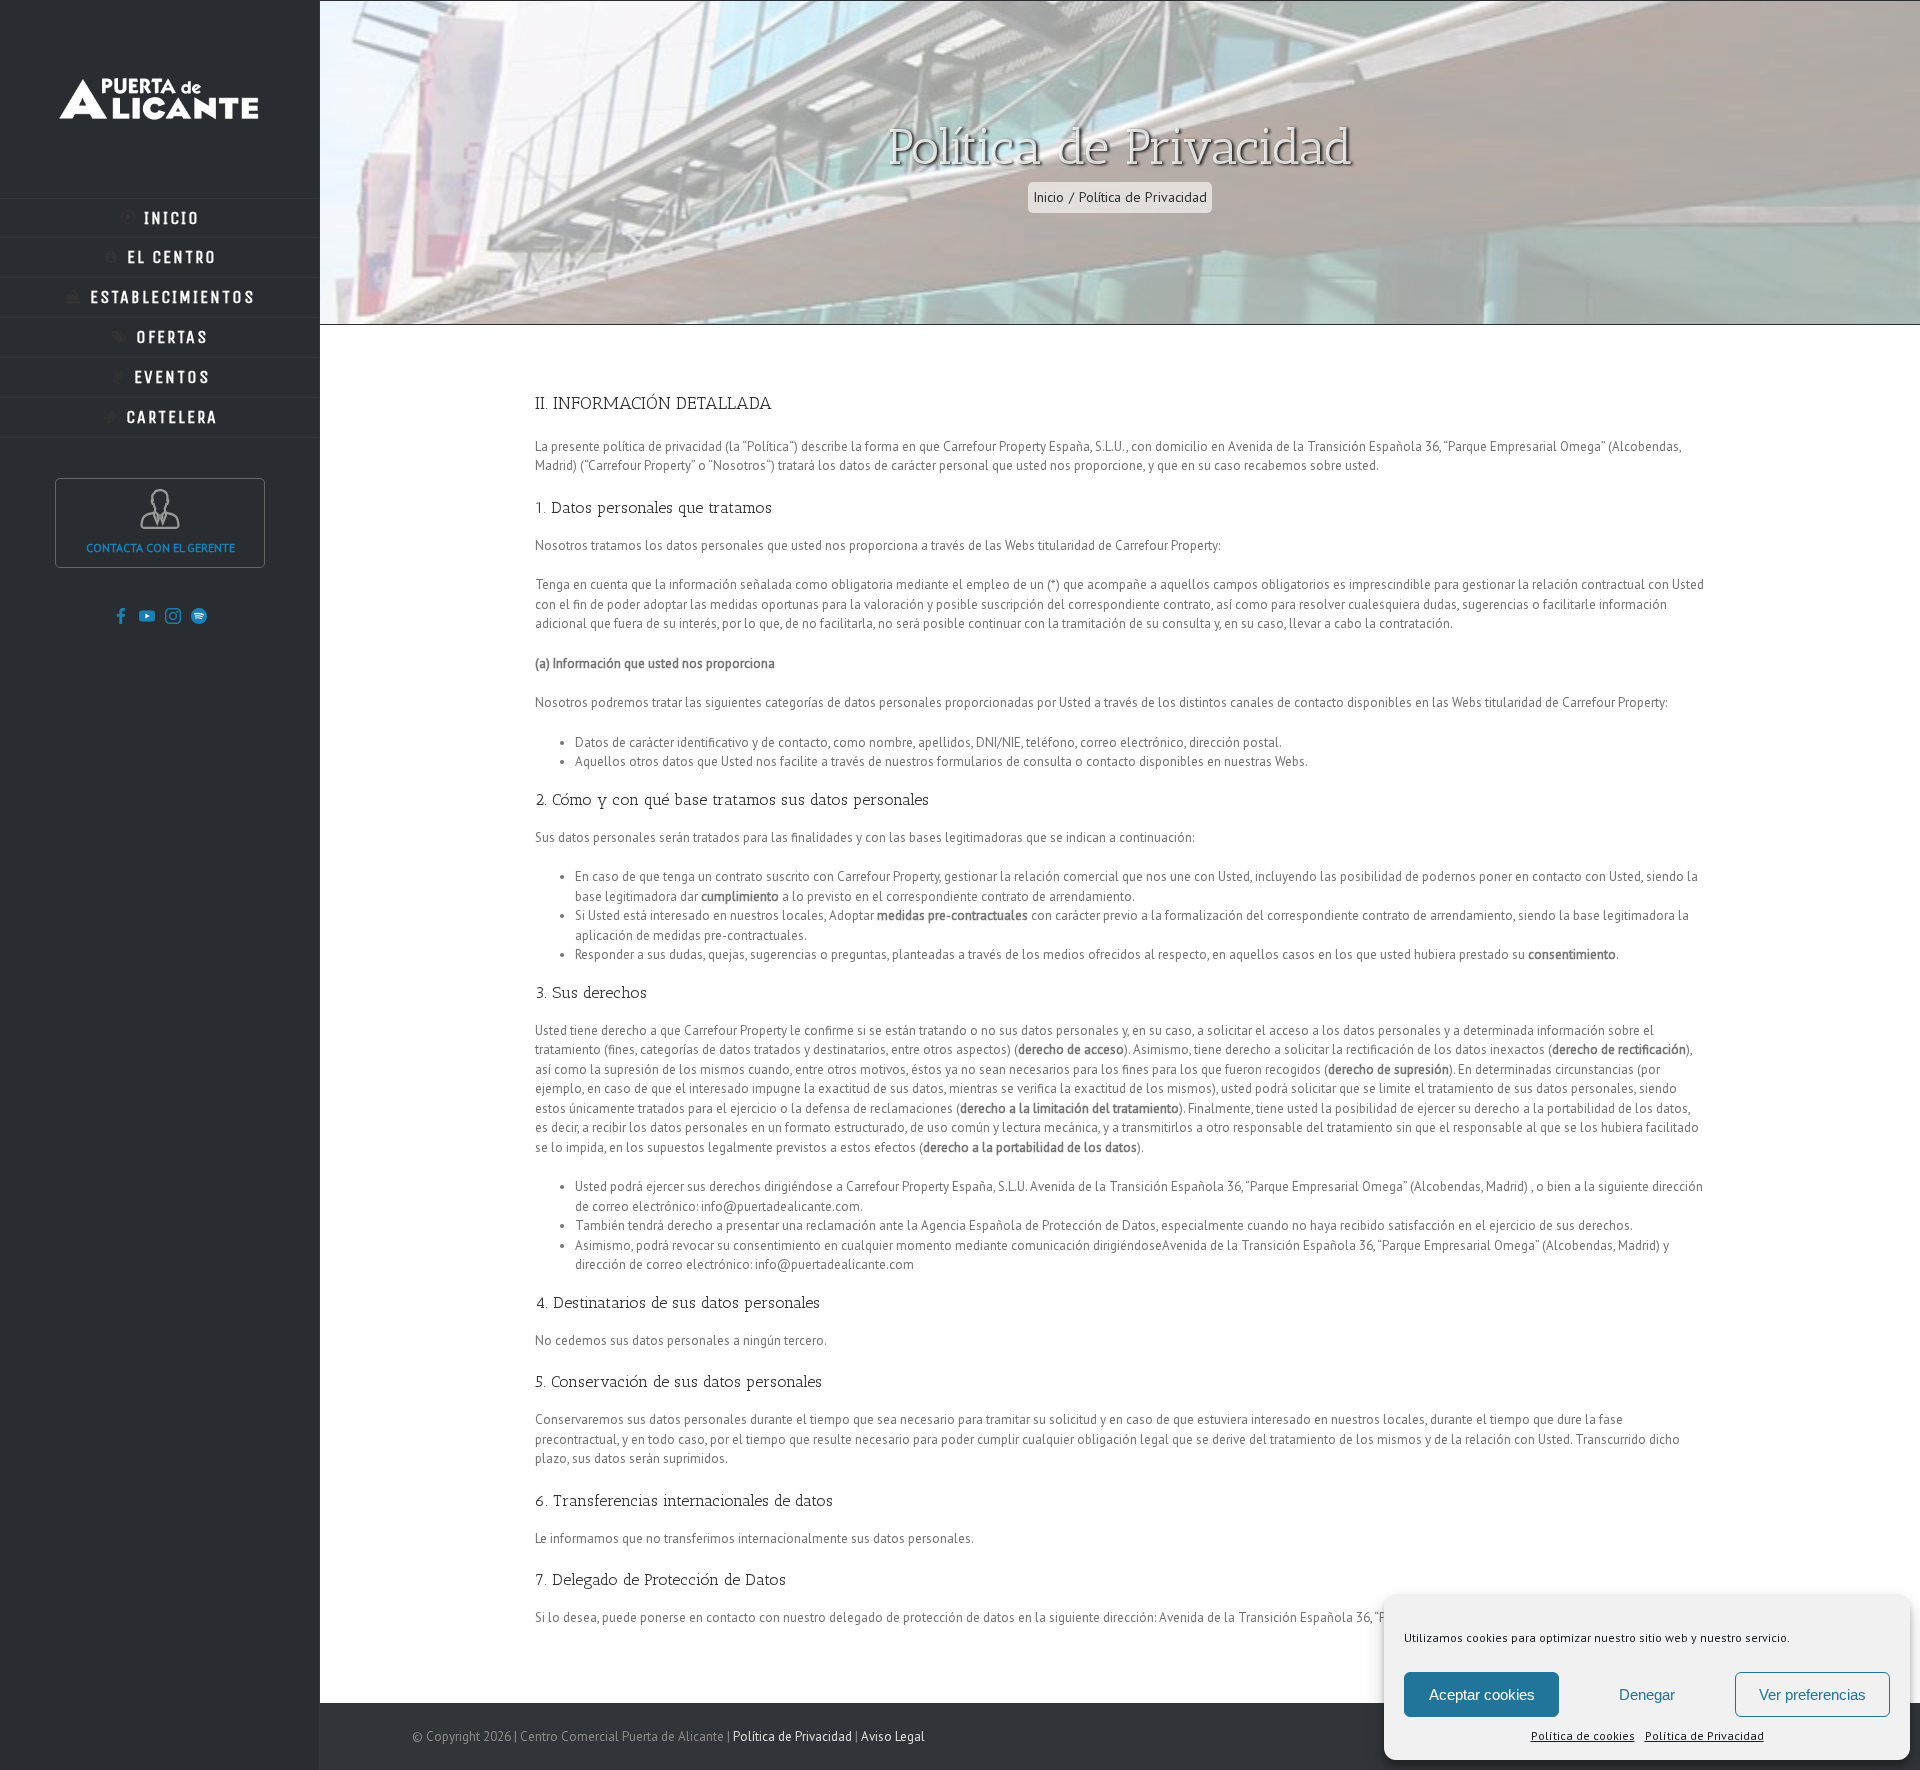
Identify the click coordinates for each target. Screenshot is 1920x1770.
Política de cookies (1583, 1735)
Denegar (1647, 1694)
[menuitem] (160, 218)
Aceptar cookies (1482, 1694)
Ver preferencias (1812, 1694)
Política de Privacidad (1704, 1735)
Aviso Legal (893, 1736)
